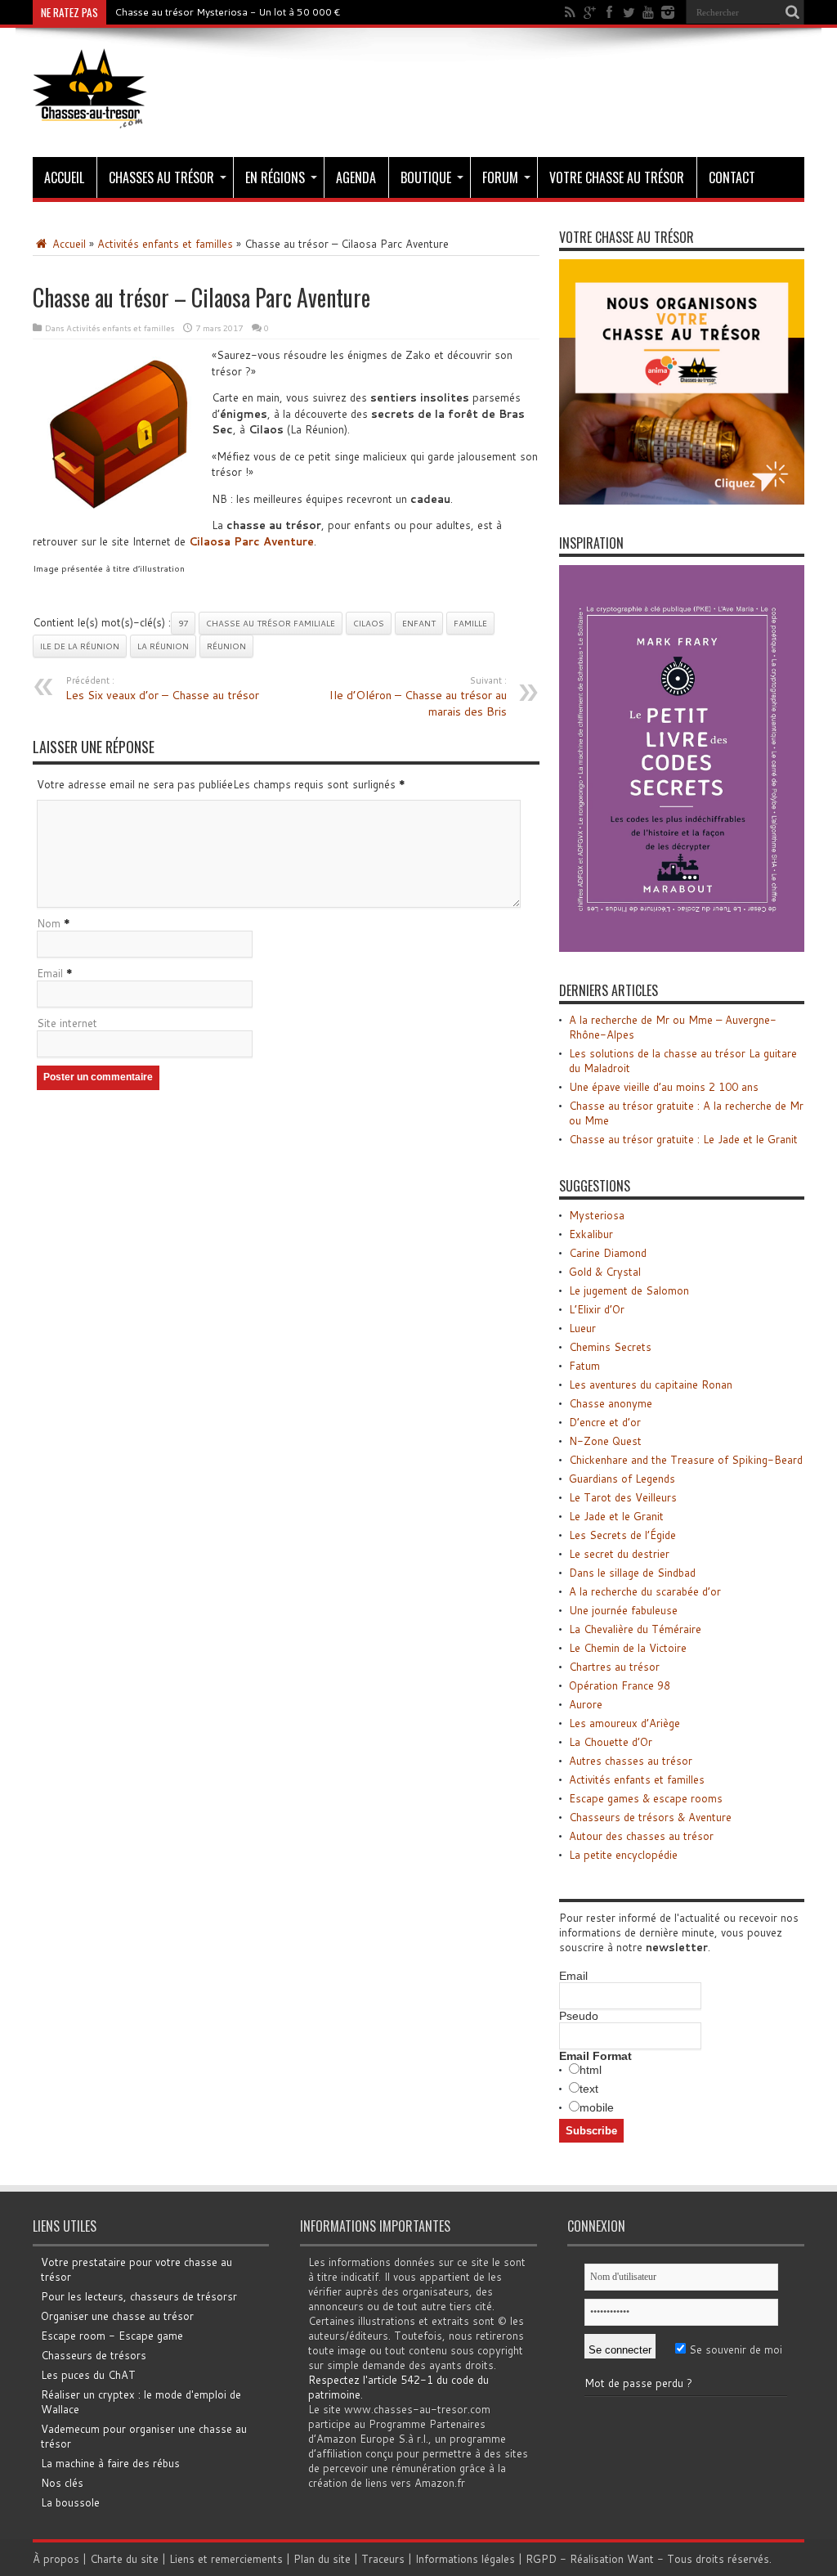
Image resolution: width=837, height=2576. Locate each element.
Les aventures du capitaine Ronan (651, 1384)
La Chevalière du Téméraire (635, 1629)
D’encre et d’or (605, 1422)
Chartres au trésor (614, 1667)
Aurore (586, 1704)
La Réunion (163, 646)
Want (640, 2559)
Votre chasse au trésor (617, 177)
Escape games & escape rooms (646, 1798)
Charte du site (124, 2559)
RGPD (541, 2559)
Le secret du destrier (619, 1554)
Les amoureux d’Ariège (624, 1723)
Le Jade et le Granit (616, 1516)
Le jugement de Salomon (629, 1290)
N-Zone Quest (605, 1441)
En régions (275, 177)
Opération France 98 (620, 1685)
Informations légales (465, 2559)
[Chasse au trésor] (90, 116)
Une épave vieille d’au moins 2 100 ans (664, 1087)
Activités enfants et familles (165, 244)
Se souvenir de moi (734, 2349)
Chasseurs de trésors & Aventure (650, 1817)
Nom (49, 923)
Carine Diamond (608, 1253)
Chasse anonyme (611, 1403)
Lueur (582, 1328)
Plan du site (322, 2559)
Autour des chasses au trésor (641, 1836)
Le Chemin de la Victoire (628, 1648)
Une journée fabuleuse (623, 1610)
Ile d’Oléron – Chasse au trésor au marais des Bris (418, 697)
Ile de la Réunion (80, 646)
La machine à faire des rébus (110, 2463)
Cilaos (369, 623)
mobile (597, 2107)
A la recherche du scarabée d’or (645, 1591)
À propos (56, 2559)
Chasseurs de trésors (94, 2355)
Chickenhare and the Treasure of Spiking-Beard (686, 1460)
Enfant (419, 623)
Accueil (64, 177)
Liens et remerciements (226, 2559)
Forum (500, 177)
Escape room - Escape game (112, 2336)
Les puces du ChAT (88, 2375)
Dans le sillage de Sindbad (632, 1573)
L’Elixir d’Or (597, 1309)
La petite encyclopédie (623, 1855)
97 (183, 623)
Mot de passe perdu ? (638, 2383)
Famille (470, 623)
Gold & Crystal (605, 1272)
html (591, 2070)
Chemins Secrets (610, 1347)
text (589, 2089)
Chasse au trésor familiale (271, 623)
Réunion (226, 646)
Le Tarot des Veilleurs (623, 1497)
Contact (732, 177)
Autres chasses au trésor (631, 1761)
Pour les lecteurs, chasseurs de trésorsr (139, 2296)
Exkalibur (591, 1234)
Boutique (426, 177)
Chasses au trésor (161, 177)
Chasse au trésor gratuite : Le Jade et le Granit (683, 1139)
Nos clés (62, 2483)
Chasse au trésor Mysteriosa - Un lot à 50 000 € (228, 12)
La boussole (70, 2502)
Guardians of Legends (622, 1479)
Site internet (67, 1023)
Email (50, 973)
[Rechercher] (792, 12)
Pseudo (579, 2016)
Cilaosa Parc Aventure (251, 541)
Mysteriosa (597, 1215)
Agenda (356, 177)
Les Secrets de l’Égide (622, 1535)
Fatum (584, 1366)
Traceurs (383, 2559)
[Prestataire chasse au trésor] (682, 500)
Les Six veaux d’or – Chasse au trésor (162, 689)
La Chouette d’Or (611, 1742)
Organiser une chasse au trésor (117, 2316)
